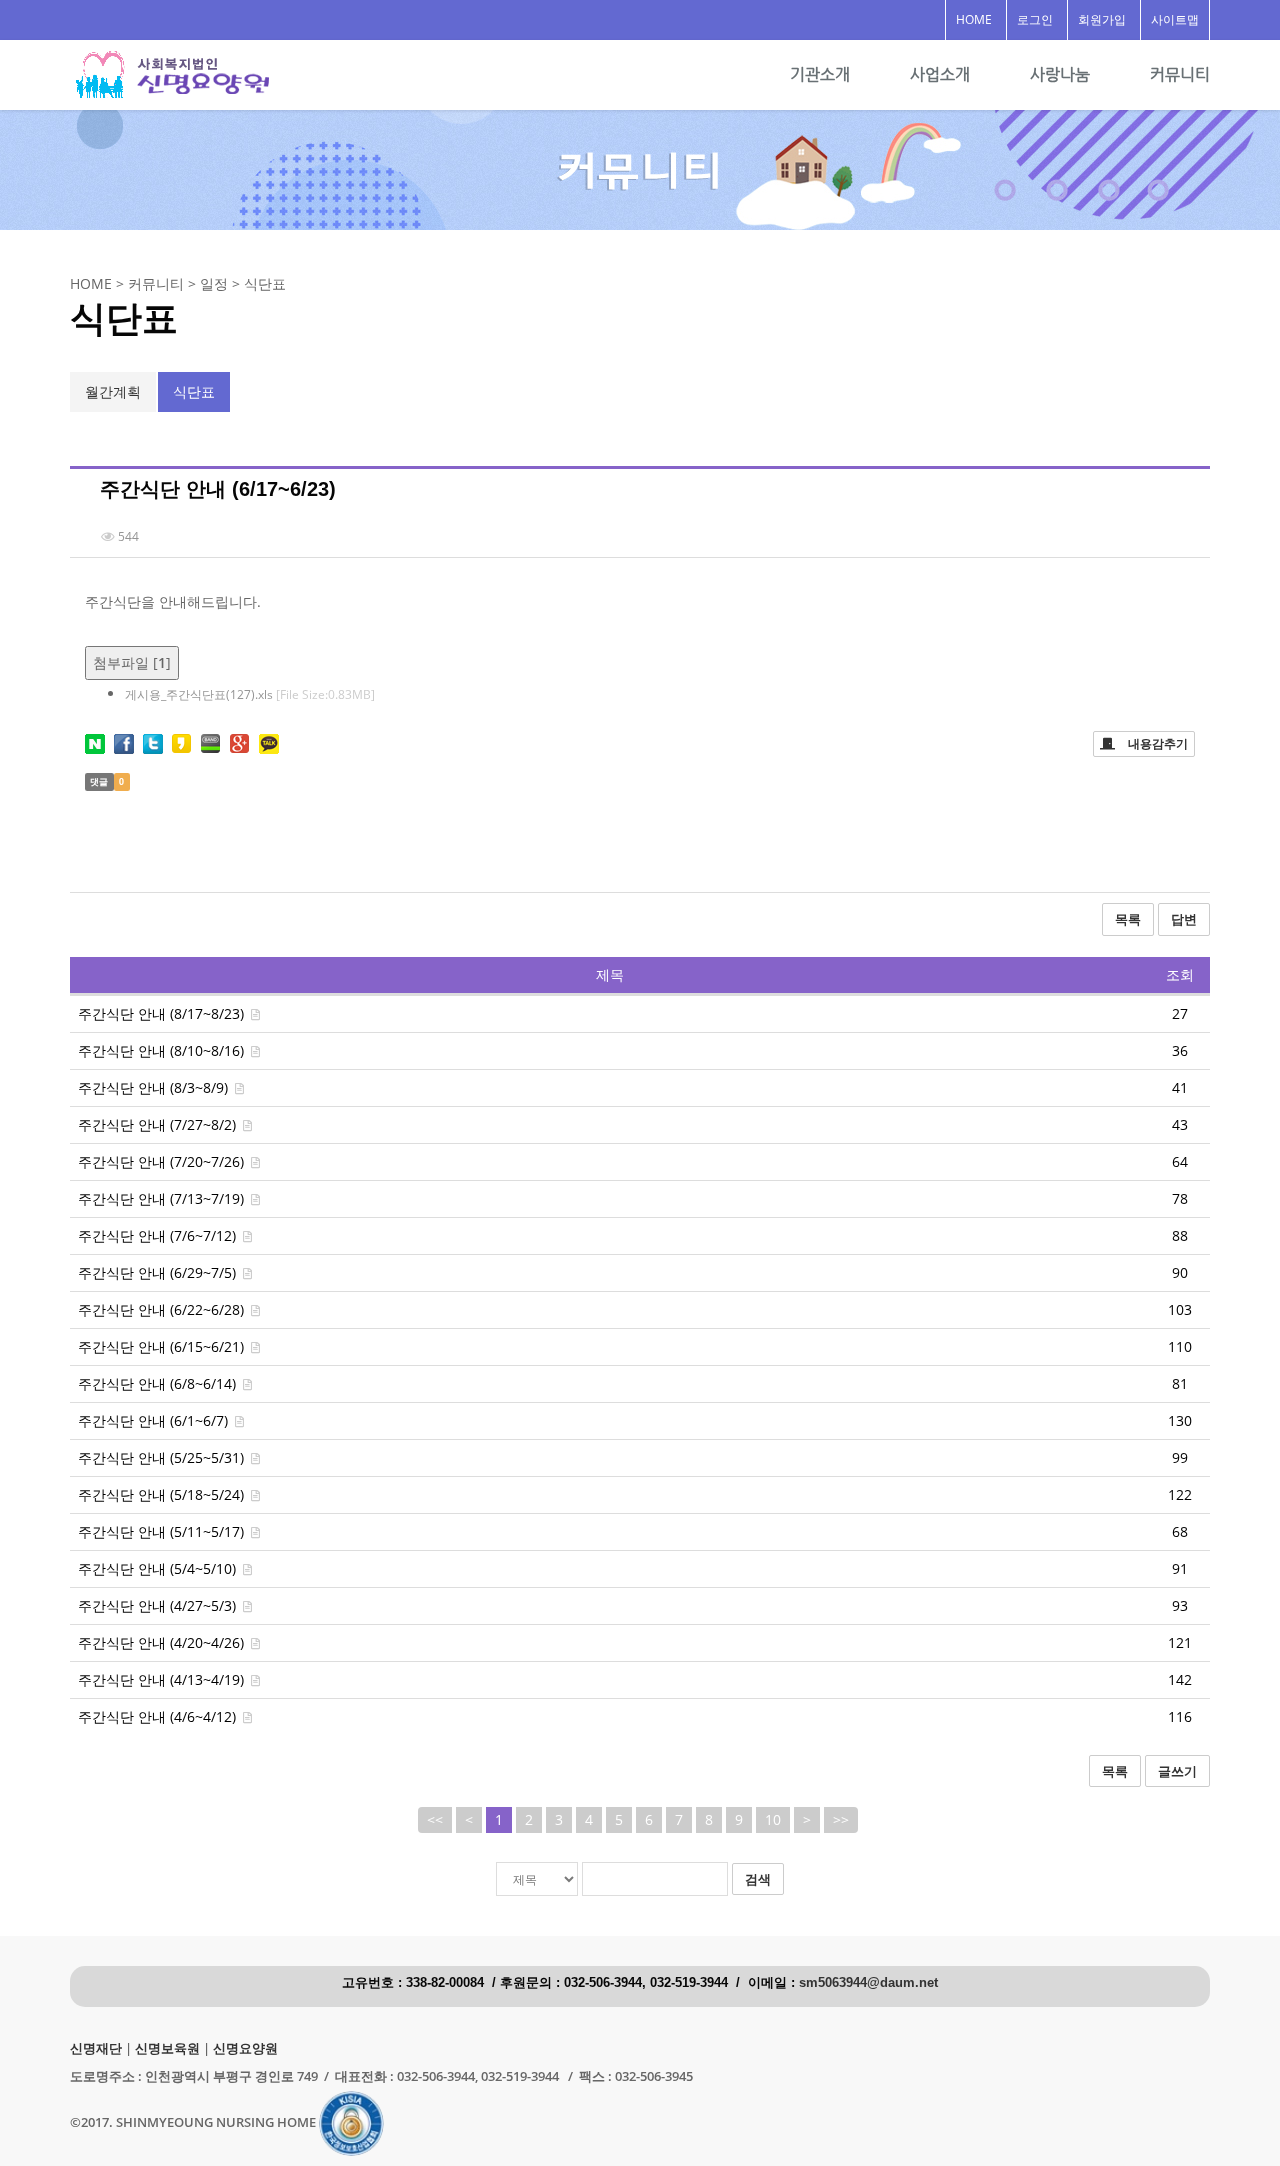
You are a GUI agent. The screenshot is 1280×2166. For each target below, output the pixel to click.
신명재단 (96, 2048)
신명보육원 (167, 2048)
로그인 (1035, 19)
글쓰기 (1177, 1771)
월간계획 (113, 391)
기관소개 (820, 74)
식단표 (194, 391)
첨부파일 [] (132, 662)
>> (841, 1819)
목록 (1128, 919)
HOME (974, 19)
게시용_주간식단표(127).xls (250, 694)
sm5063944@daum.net (868, 1983)
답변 (1184, 919)
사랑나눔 (1060, 74)
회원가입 (1102, 19)
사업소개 (940, 74)
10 (773, 1819)
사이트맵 (1175, 19)
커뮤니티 (1180, 74)
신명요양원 (245, 2048)
